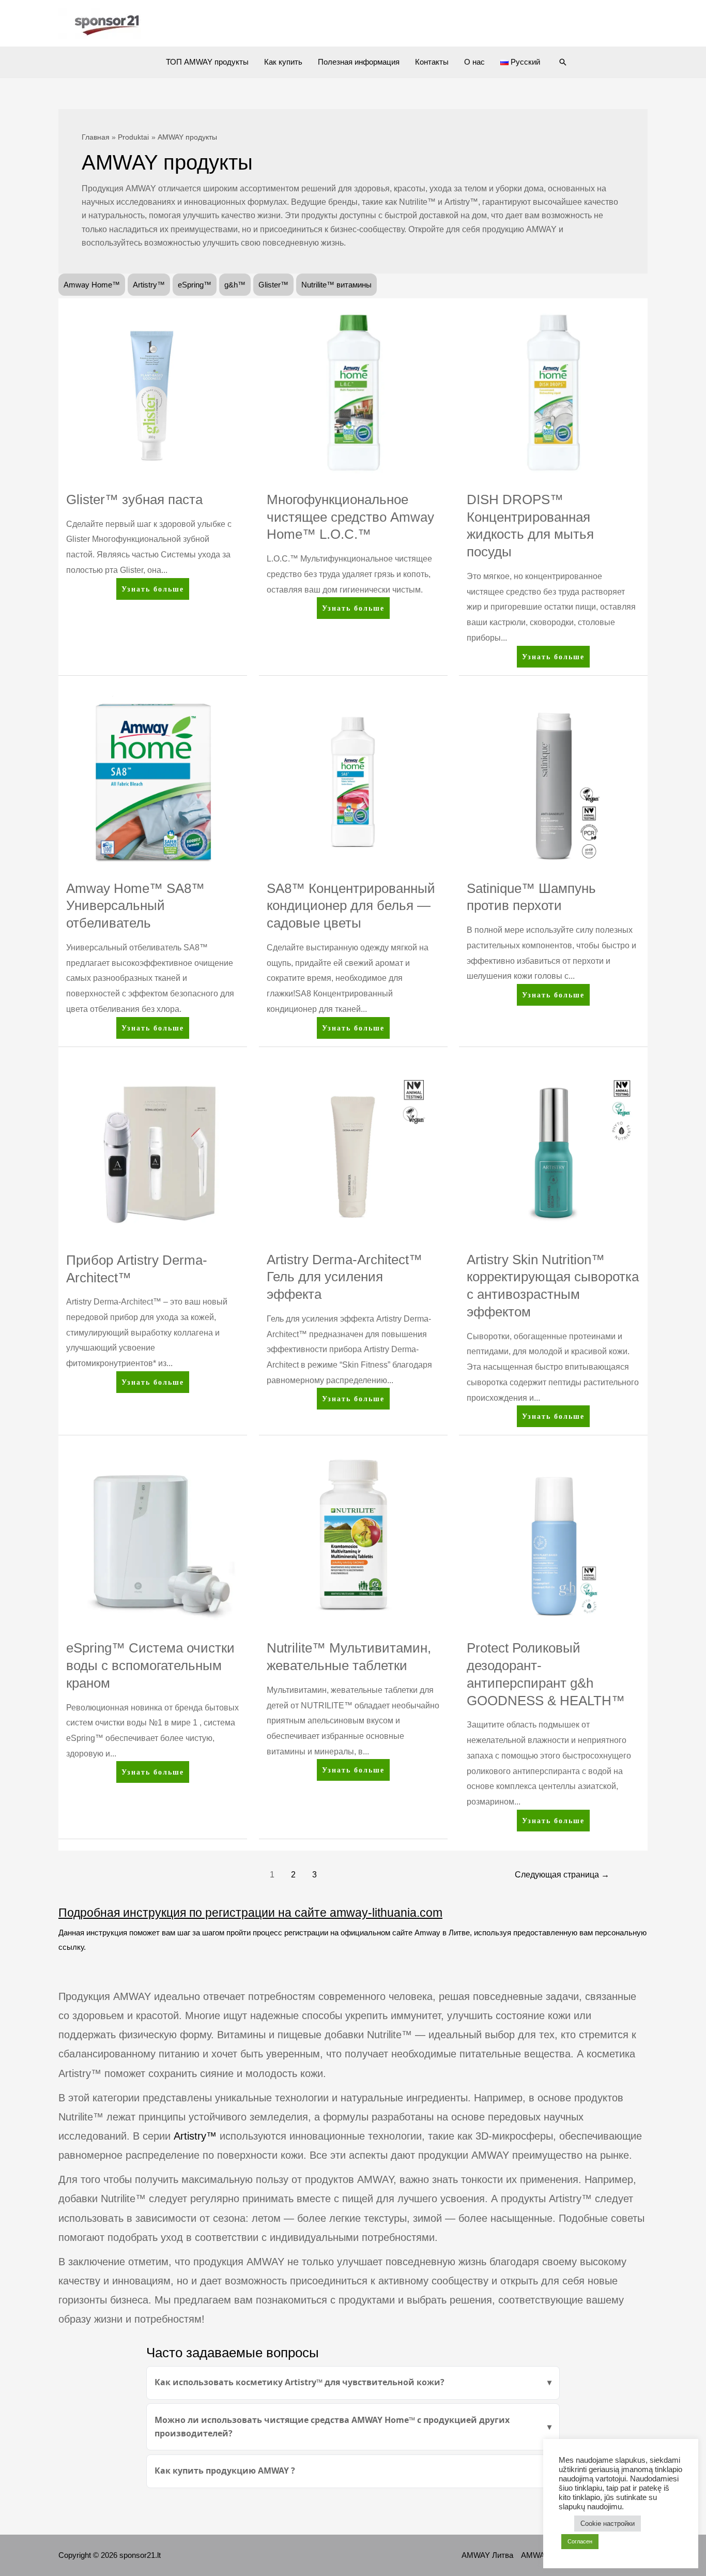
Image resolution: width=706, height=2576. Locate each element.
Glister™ (273, 285)
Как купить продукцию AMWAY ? (225, 2471)
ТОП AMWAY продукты (207, 62)
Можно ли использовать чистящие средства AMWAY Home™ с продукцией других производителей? (332, 2427)
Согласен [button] (580, 2541)
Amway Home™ (92, 285)
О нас (474, 62)
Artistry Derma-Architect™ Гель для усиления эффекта (344, 1277)
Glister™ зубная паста (134, 499)
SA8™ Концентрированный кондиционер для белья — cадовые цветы (351, 906)
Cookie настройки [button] (608, 2524)
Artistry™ (149, 285)
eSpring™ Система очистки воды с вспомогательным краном (150, 1665)
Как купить (283, 62)
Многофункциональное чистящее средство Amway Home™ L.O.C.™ (350, 517)
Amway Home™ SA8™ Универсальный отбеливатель (135, 906)
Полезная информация (359, 62)
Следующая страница (562, 1875)
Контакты (432, 62)
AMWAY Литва (487, 2555)
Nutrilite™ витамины (336, 285)
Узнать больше (152, 592)
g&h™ (235, 285)
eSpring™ (195, 285)
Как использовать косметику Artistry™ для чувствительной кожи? (300, 2382)
